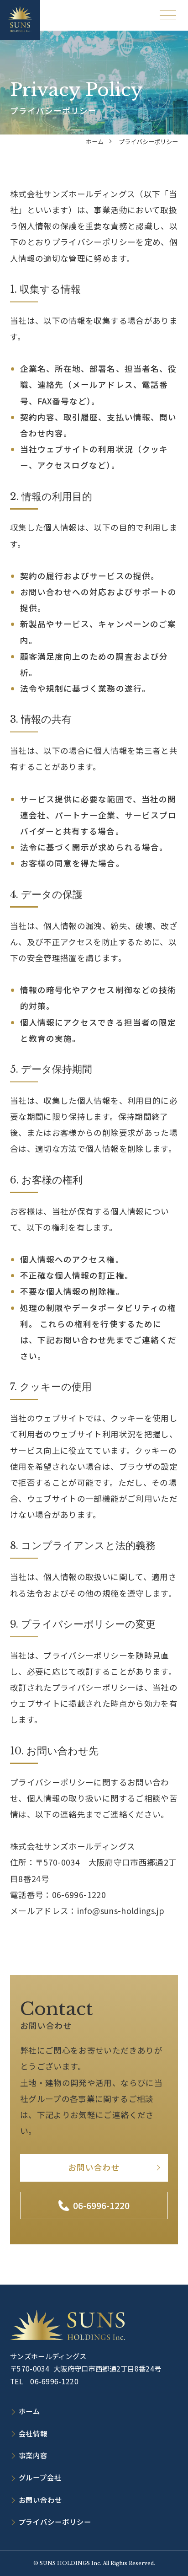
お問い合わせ (94, 2167)
